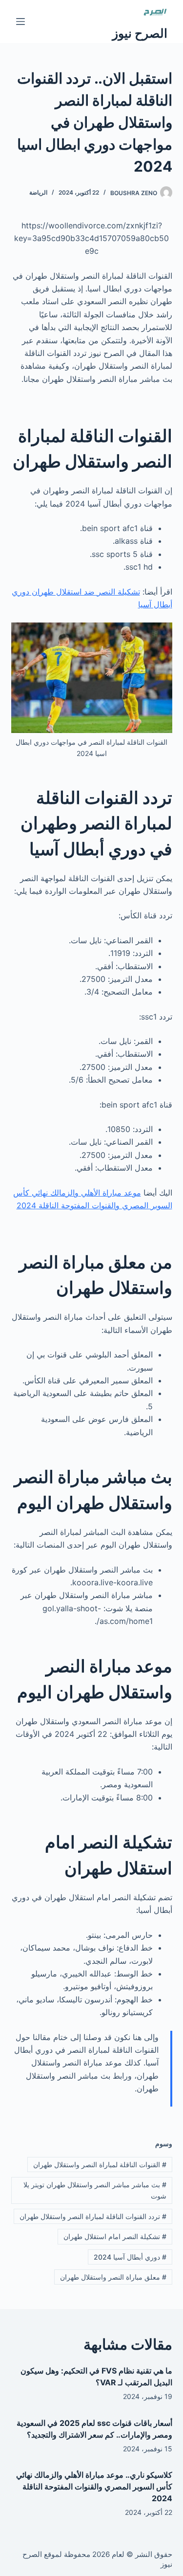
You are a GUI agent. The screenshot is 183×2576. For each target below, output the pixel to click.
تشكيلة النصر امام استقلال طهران (115, 2236)
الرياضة (38, 192)
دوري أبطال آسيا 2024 (130, 2257)
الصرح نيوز (140, 33)
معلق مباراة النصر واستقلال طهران (113, 2277)
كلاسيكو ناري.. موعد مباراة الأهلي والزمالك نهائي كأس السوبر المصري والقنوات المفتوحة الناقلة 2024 (94, 2487)
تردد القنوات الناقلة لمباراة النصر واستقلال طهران (93, 2216)
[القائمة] (20, 22)
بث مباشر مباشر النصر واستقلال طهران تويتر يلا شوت (95, 2190)
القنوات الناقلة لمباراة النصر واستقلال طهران (100, 2165)
